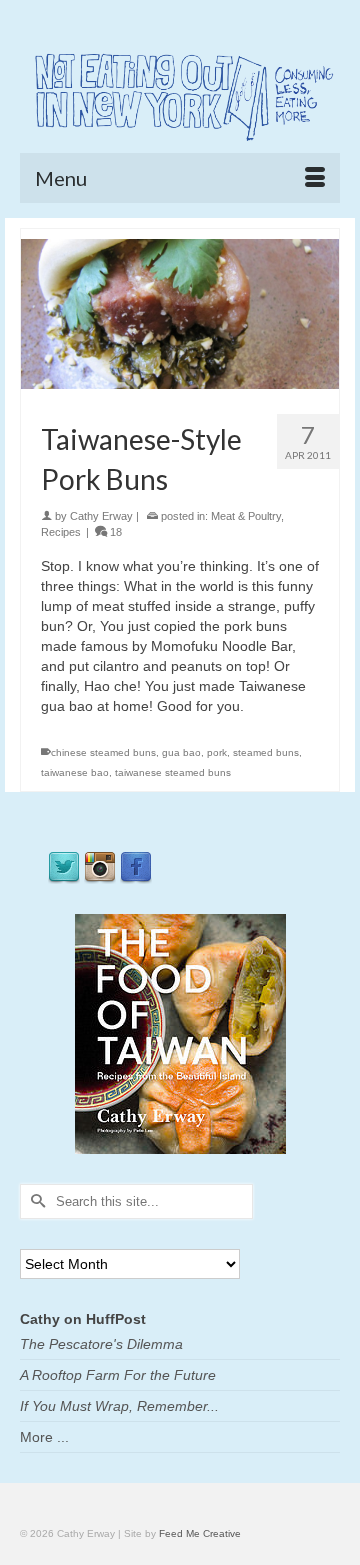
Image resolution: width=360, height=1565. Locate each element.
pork (217, 752)
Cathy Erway (101, 516)
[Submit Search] (35, 1201)
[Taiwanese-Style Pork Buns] (180, 313)
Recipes (61, 532)
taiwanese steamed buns (173, 772)
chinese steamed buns (103, 752)
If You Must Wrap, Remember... (119, 1406)
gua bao (181, 752)
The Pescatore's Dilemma (101, 1344)
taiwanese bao (75, 772)
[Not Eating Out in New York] (180, 94)
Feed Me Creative (200, 1533)
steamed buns (266, 752)
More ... (44, 1437)
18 (114, 532)
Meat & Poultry (246, 516)
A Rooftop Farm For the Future (118, 1375)
